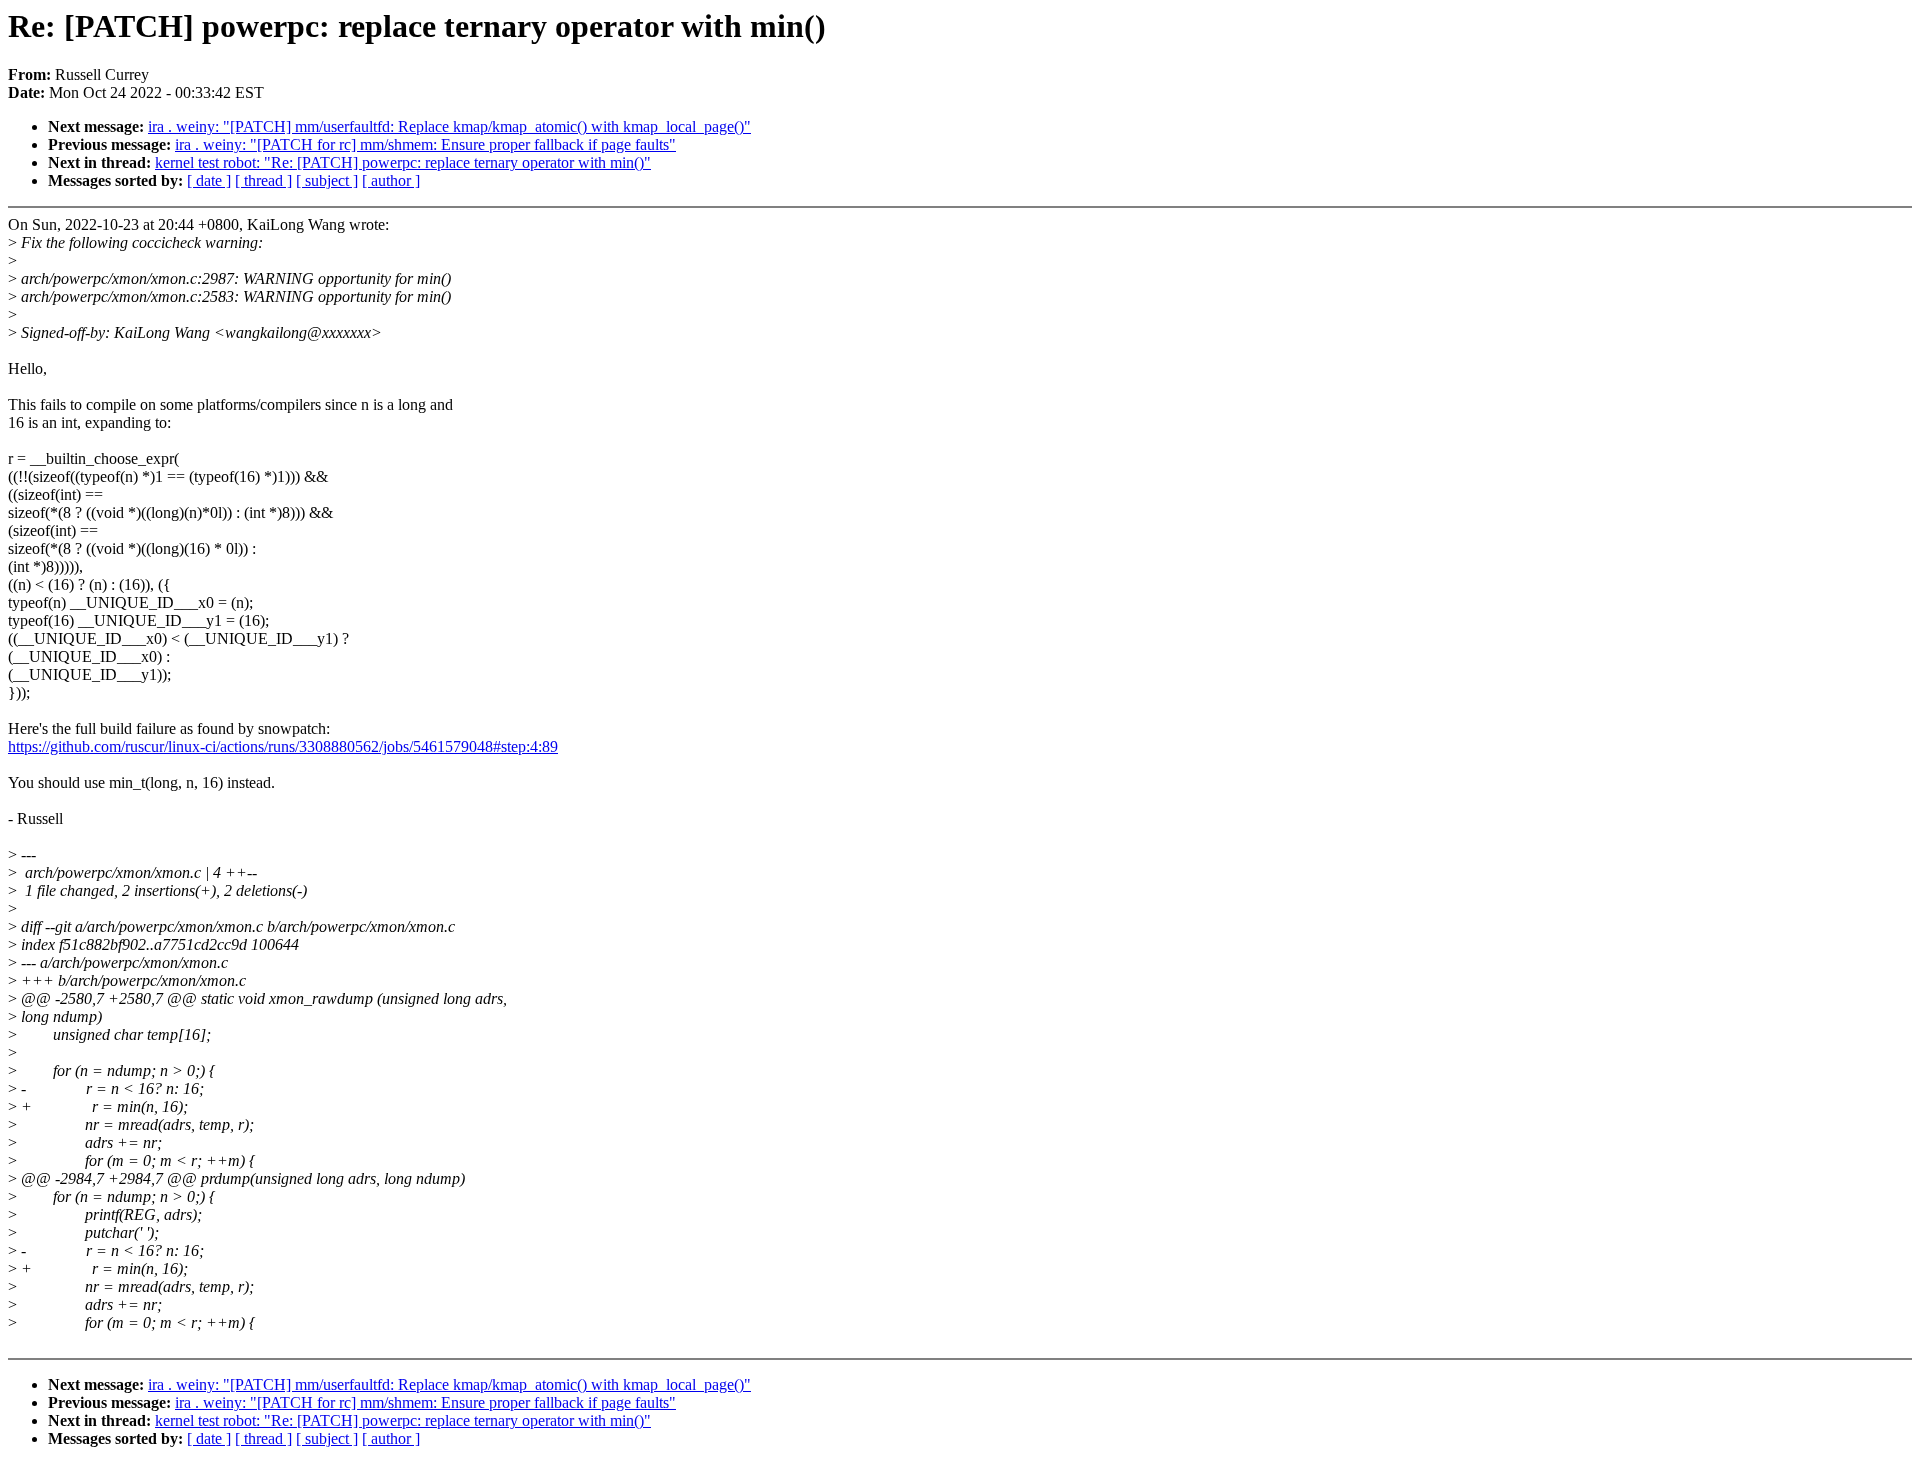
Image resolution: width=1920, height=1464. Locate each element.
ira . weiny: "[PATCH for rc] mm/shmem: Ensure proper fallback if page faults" (425, 144)
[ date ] (209, 180)
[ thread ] (263, 180)
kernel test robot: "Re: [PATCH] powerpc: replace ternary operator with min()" (403, 162)
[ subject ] (327, 180)
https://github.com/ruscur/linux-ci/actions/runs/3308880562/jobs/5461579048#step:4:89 (283, 746)
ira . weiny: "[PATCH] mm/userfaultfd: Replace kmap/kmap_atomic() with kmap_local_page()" (449, 126)
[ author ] (391, 180)
